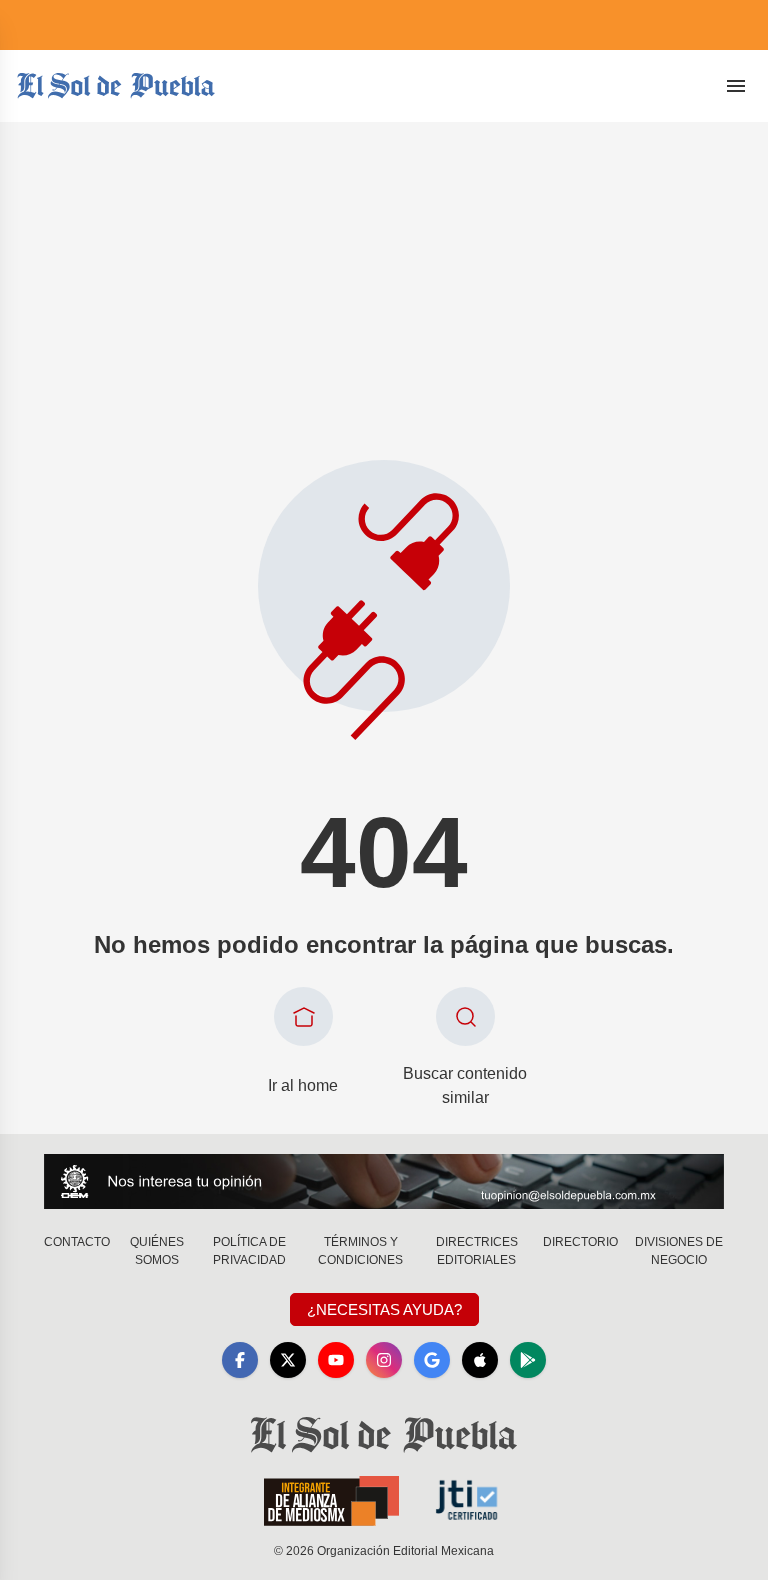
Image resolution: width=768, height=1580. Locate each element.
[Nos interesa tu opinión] (384, 1181)
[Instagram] (384, 1360)
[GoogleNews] (432, 1360)
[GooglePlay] (528, 1360)
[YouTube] (336, 1360)
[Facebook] (240, 1360)
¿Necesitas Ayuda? (384, 1309)
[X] (288, 1360)
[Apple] (480, 1360)
